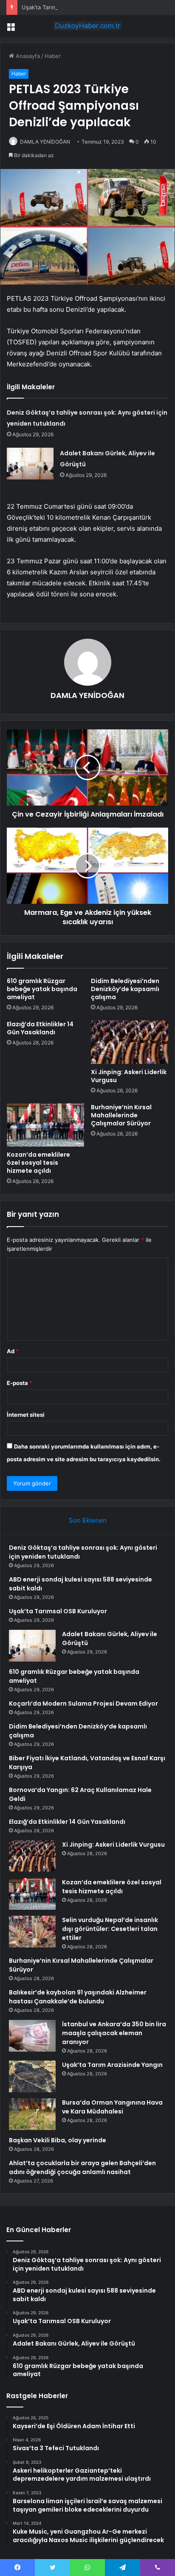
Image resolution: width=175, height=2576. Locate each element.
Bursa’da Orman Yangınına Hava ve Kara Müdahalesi (112, 2107)
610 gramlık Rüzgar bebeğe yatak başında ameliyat (42, 989)
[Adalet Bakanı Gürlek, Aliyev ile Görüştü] (30, 464)
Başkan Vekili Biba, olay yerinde (58, 2140)
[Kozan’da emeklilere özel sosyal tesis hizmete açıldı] (45, 1125)
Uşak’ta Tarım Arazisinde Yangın (112, 2065)
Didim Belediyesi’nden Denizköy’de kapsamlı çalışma (125, 989)
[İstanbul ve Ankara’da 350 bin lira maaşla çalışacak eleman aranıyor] (32, 2036)
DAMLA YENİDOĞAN (45, 142)
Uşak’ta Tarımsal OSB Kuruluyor (63, 7)
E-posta (20, 1383)
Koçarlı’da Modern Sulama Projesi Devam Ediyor (83, 1703)
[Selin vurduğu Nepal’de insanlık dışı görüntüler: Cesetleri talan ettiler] (32, 1932)
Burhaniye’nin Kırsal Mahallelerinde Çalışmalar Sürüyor (121, 1115)
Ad (13, 1351)
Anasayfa (27, 56)
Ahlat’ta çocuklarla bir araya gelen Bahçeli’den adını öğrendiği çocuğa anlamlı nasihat (82, 2167)
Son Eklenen (88, 1520)
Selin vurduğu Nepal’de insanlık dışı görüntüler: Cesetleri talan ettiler (110, 1929)
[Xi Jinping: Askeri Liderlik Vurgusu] (130, 1042)
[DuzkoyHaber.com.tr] (87, 26)
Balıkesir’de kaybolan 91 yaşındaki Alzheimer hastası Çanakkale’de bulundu (78, 1997)
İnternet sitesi (26, 1415)
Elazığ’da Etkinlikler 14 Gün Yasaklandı (40, 1028)
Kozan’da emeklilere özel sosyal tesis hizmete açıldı (38, 1163)
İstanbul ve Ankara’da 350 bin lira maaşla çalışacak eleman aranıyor (114, 2033)
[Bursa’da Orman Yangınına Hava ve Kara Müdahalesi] (32, 2114)
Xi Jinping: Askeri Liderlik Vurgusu (129, 1076)
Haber (53, 56)
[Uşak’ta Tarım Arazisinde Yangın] (32, 2076)
